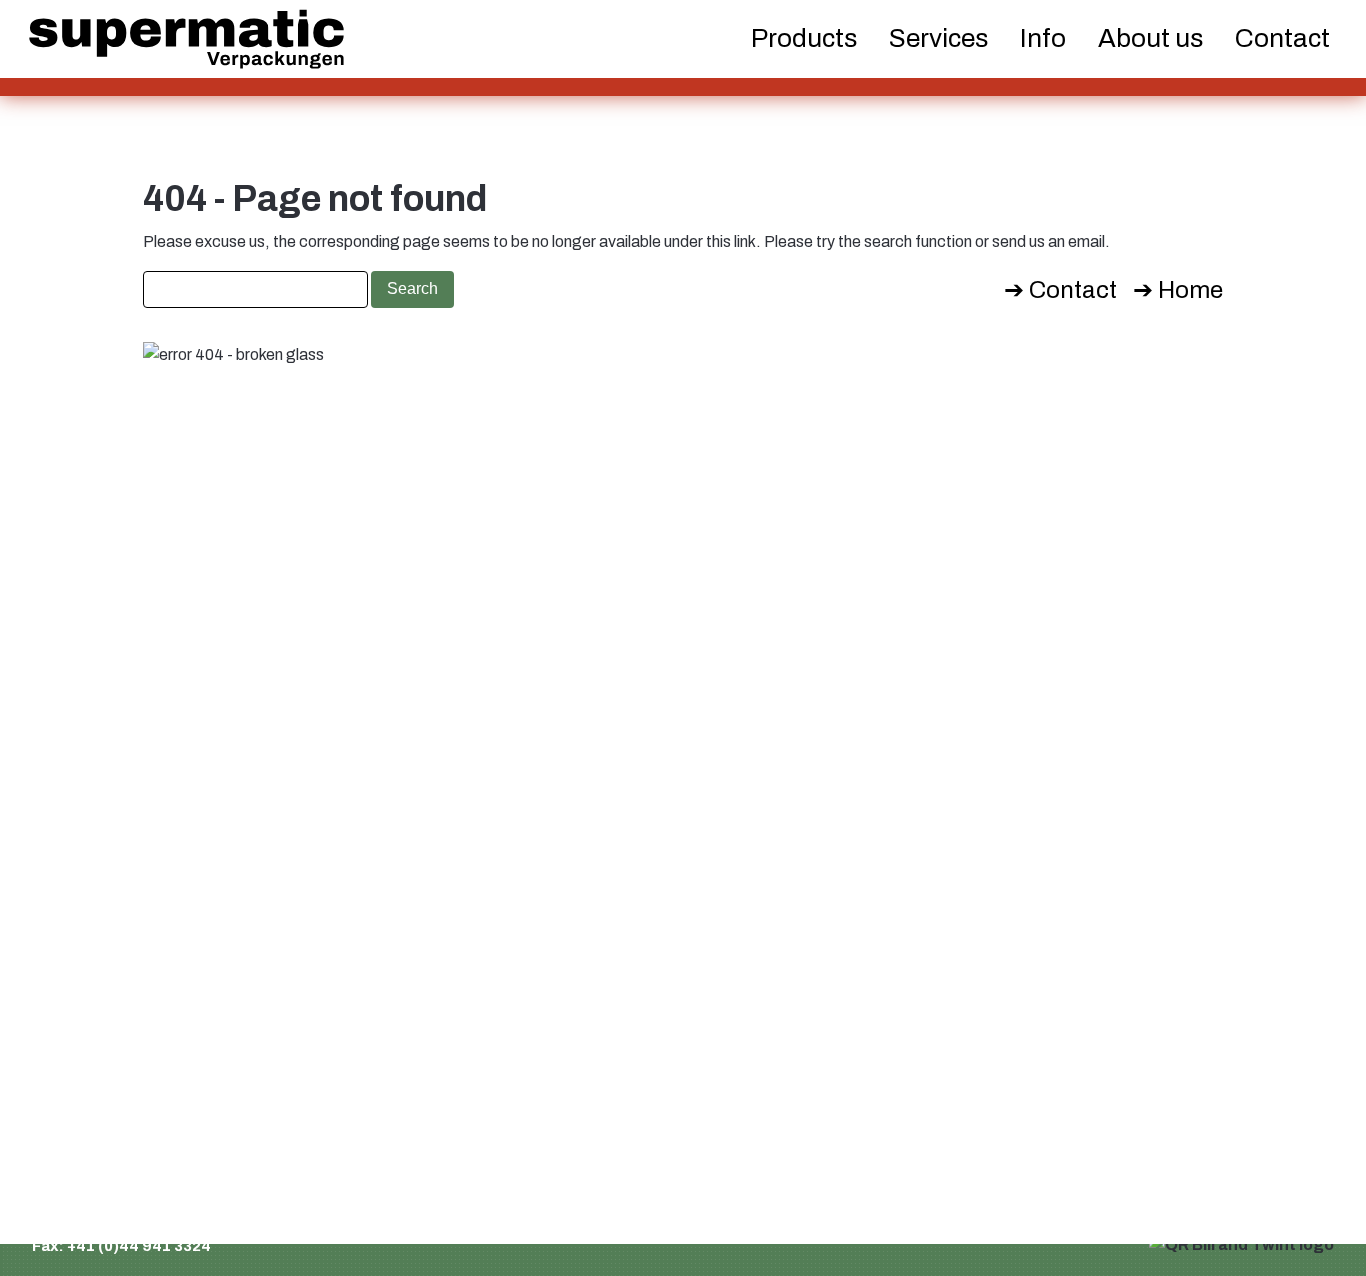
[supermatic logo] (186, 39)
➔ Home (1178, 290)
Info (1043, 38)
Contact (1282, 38)
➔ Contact (1060, 290)
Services (938, 38)
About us (1150, 38)
